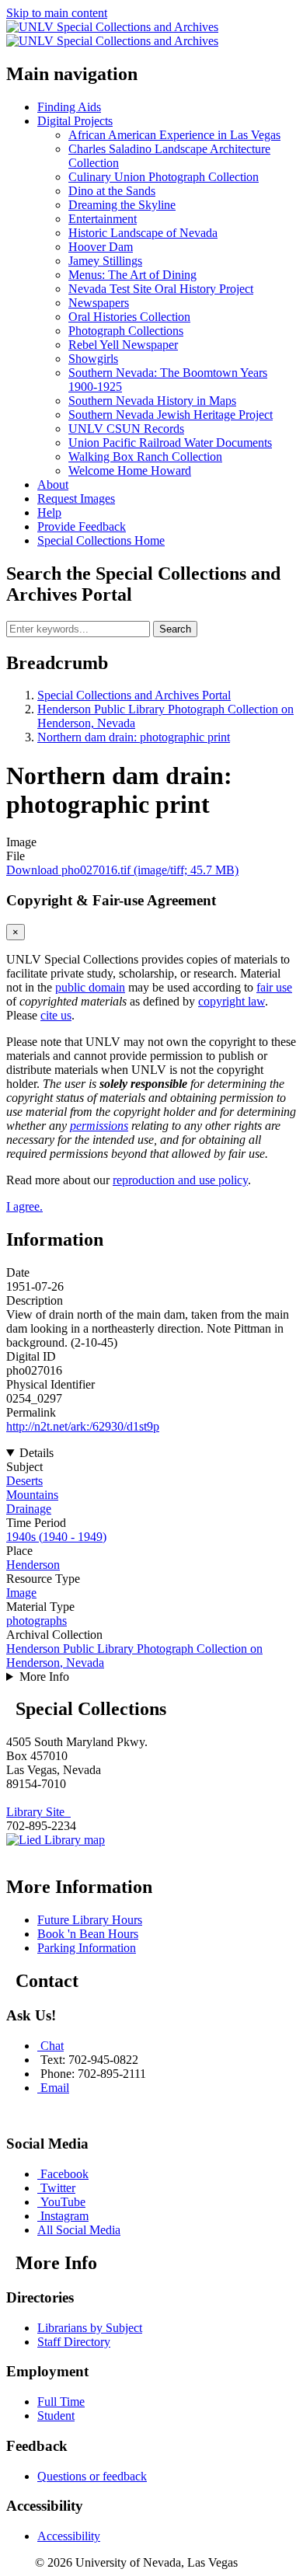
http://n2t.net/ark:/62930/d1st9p (83, 1426)
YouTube (63, 2202)
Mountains (32, 1495)
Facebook (64, 2174)
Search (175, 629)
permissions (99, 1126)
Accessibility (69, 2536)
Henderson (33, 1565)
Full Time (61, 2402)
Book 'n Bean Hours (88, 1934)
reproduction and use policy (180, 1180)
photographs (37, 1621)
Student (56, 2416)
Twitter (58, 2188)
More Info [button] (44, 1677)
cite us (56, 1015)
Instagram (64, 2216)
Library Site (38, 1812)
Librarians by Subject (90, 2328)
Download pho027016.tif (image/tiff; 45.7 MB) (122, 870)
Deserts (24, 1481)
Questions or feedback (92, 2476)
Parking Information (87, 1948)
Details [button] (37, 1453)
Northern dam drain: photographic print (134, 737)
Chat (52, 2046)
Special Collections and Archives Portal (134, 695)
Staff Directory (74, 2342)
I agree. (24, 1206)
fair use (274, 987)
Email (55, 2088)
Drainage (29, 1509)
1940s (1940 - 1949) (56, 1537)
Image (21, 1593)
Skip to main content (57, 13)
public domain (90, 987)
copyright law (232, 1001)
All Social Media (79, 2230)
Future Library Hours (90, 1920)
